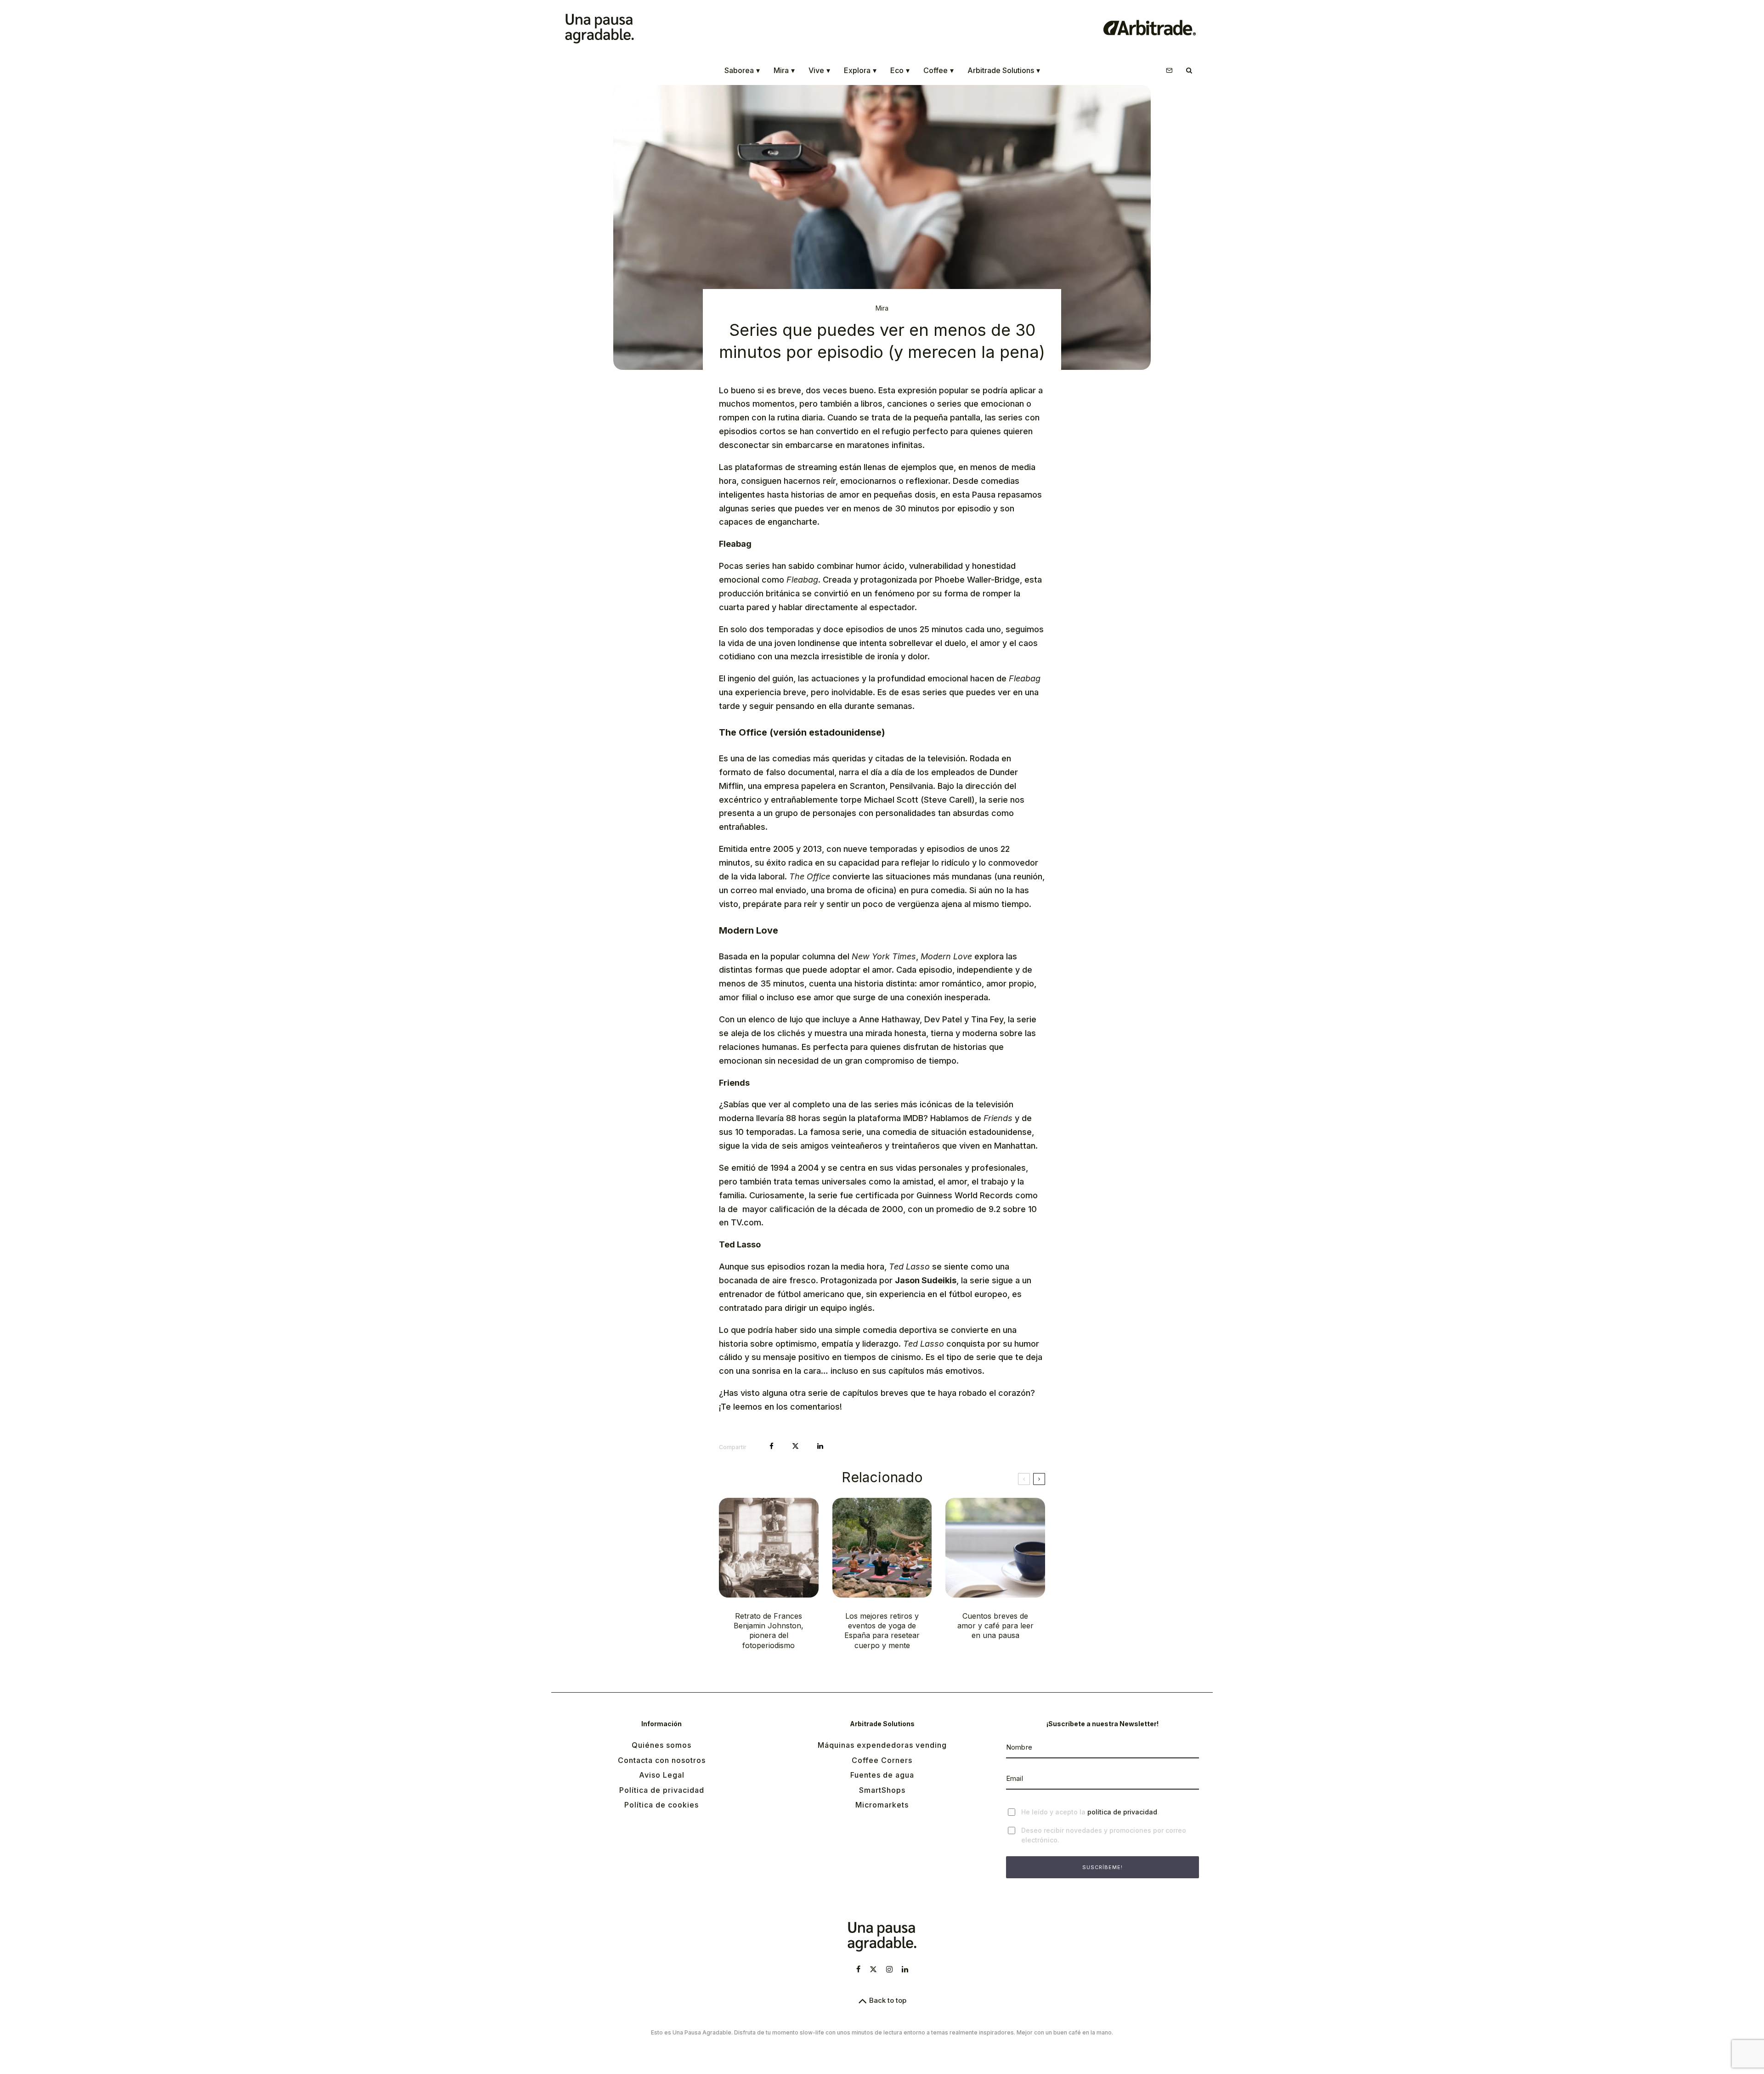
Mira (784, 70)
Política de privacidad (662, 1790)
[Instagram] (889, 1969)
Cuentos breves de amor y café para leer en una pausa (995, 1626)
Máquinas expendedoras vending (882, 1745)
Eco (900, 70)
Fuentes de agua (882, 1775)
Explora (860, 70)
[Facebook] (858, 1969)
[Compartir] (772, 1446)
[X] (873, 1969)
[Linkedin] (905, 1969)
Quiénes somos (661, 1745)
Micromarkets (882, 1805)
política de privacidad (1122, 1812)
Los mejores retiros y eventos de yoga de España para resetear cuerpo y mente (882, 1631)
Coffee (939, 70)
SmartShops (882, 1790)
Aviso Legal (662, 1775)
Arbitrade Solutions (1004, 70)
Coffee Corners (882, 1760)
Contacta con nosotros (662, 1760)
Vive (819, 70)
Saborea (742, 70)
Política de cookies (661, 1805)
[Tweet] (795, 1446)
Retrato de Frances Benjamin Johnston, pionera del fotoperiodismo (769, 1631)
